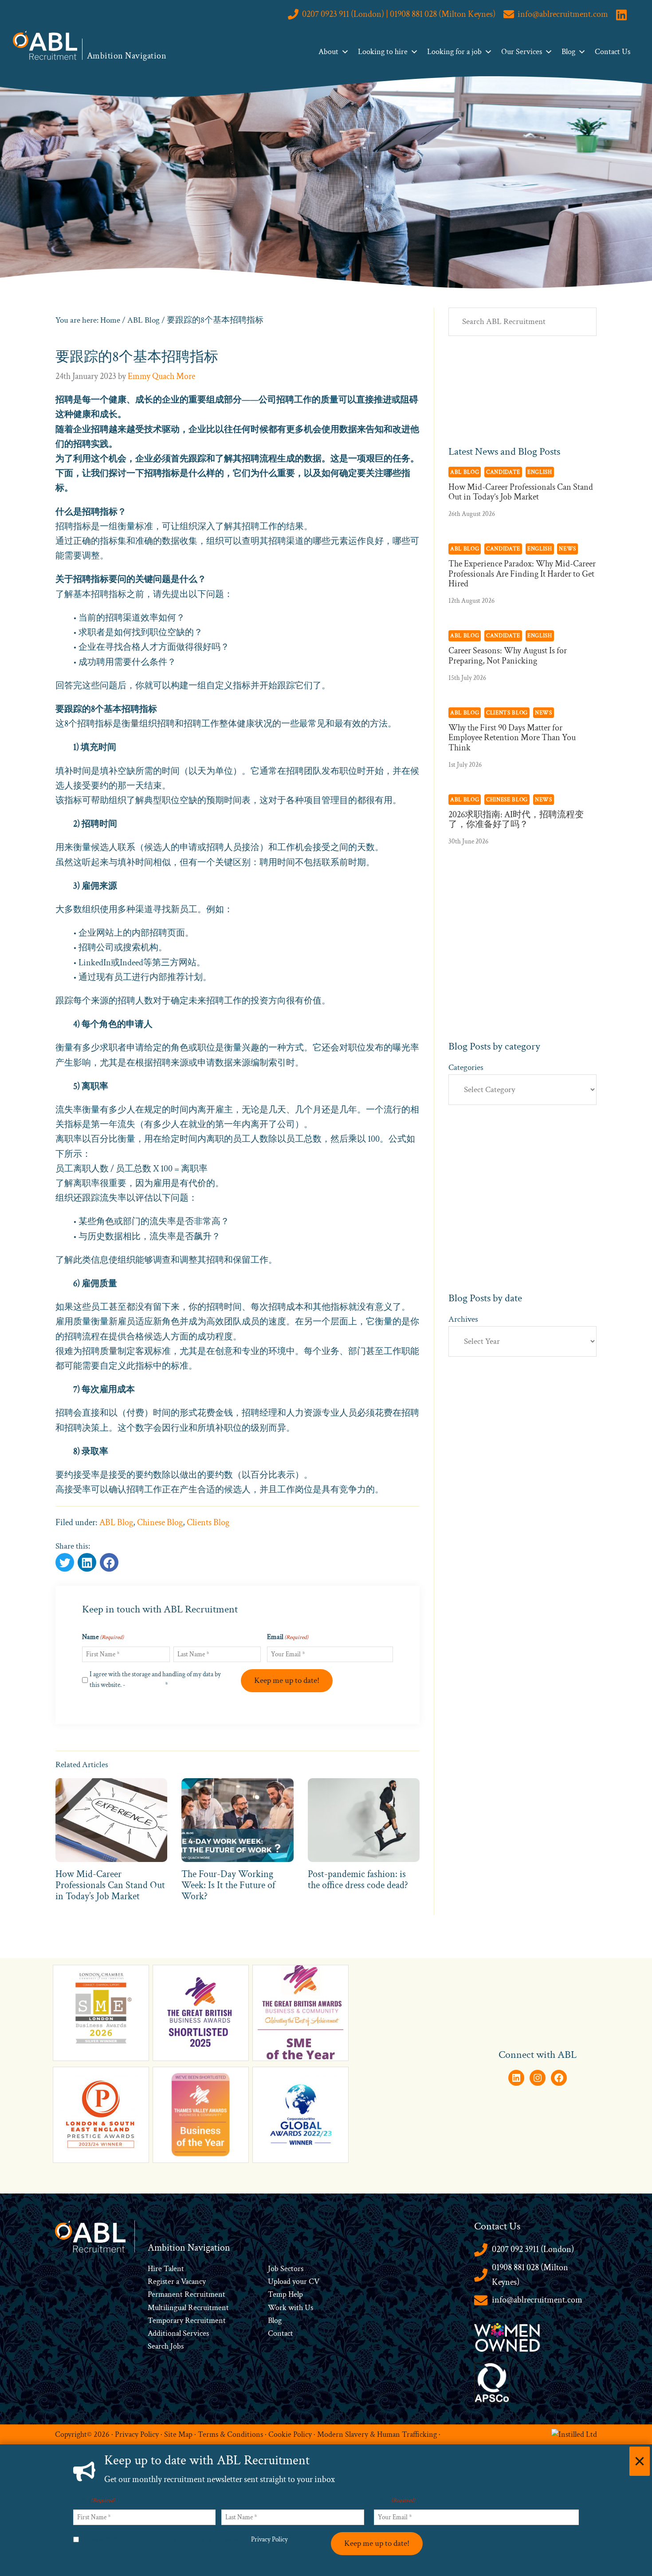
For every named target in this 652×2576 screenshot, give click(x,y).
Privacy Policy (145, 1685)
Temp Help (285, 2294)
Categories (466, 1067)
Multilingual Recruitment (188, 2308)
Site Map (178, 2434)
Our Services (522, 52)
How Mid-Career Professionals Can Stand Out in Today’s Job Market (521, 492)
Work (278, 2308)
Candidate (503, 472)
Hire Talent (166, 2269)
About (328, 52)
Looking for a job (454, 52)
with (296, 2308)
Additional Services (178, 2333)
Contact (281, 2333)
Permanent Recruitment (187, 2294)
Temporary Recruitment (187, 2320)
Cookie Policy (290, 2434)
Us (308, 2308)
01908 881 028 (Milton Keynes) (530, 2275)
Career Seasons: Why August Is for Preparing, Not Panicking (508, 656)
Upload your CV (294, 2281)
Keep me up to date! (287, 1680)
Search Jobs (166, 2346)
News (568, 549)
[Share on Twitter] (65, 1562)
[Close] (640, 2461)
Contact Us (613, 52)
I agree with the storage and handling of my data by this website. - (155, 1680)
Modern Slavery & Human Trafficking (377, 2434)
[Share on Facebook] (87, 1562)
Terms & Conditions (230, 2434)
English (540, 472)
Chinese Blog (160, 1522)
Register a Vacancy (177, 2281)
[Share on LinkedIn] (109, 1562)
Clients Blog (208, 1522)
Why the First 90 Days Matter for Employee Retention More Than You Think (512, 738)
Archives (463, 1319)
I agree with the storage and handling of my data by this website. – (187, 2539)
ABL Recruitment (45, 45)
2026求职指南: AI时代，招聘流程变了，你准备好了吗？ (516, 820)
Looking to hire (383, 52)
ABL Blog (116, 1522)
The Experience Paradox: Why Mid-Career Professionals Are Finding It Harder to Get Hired (522, 574)
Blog (568, 52)
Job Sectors (286, 2269)
